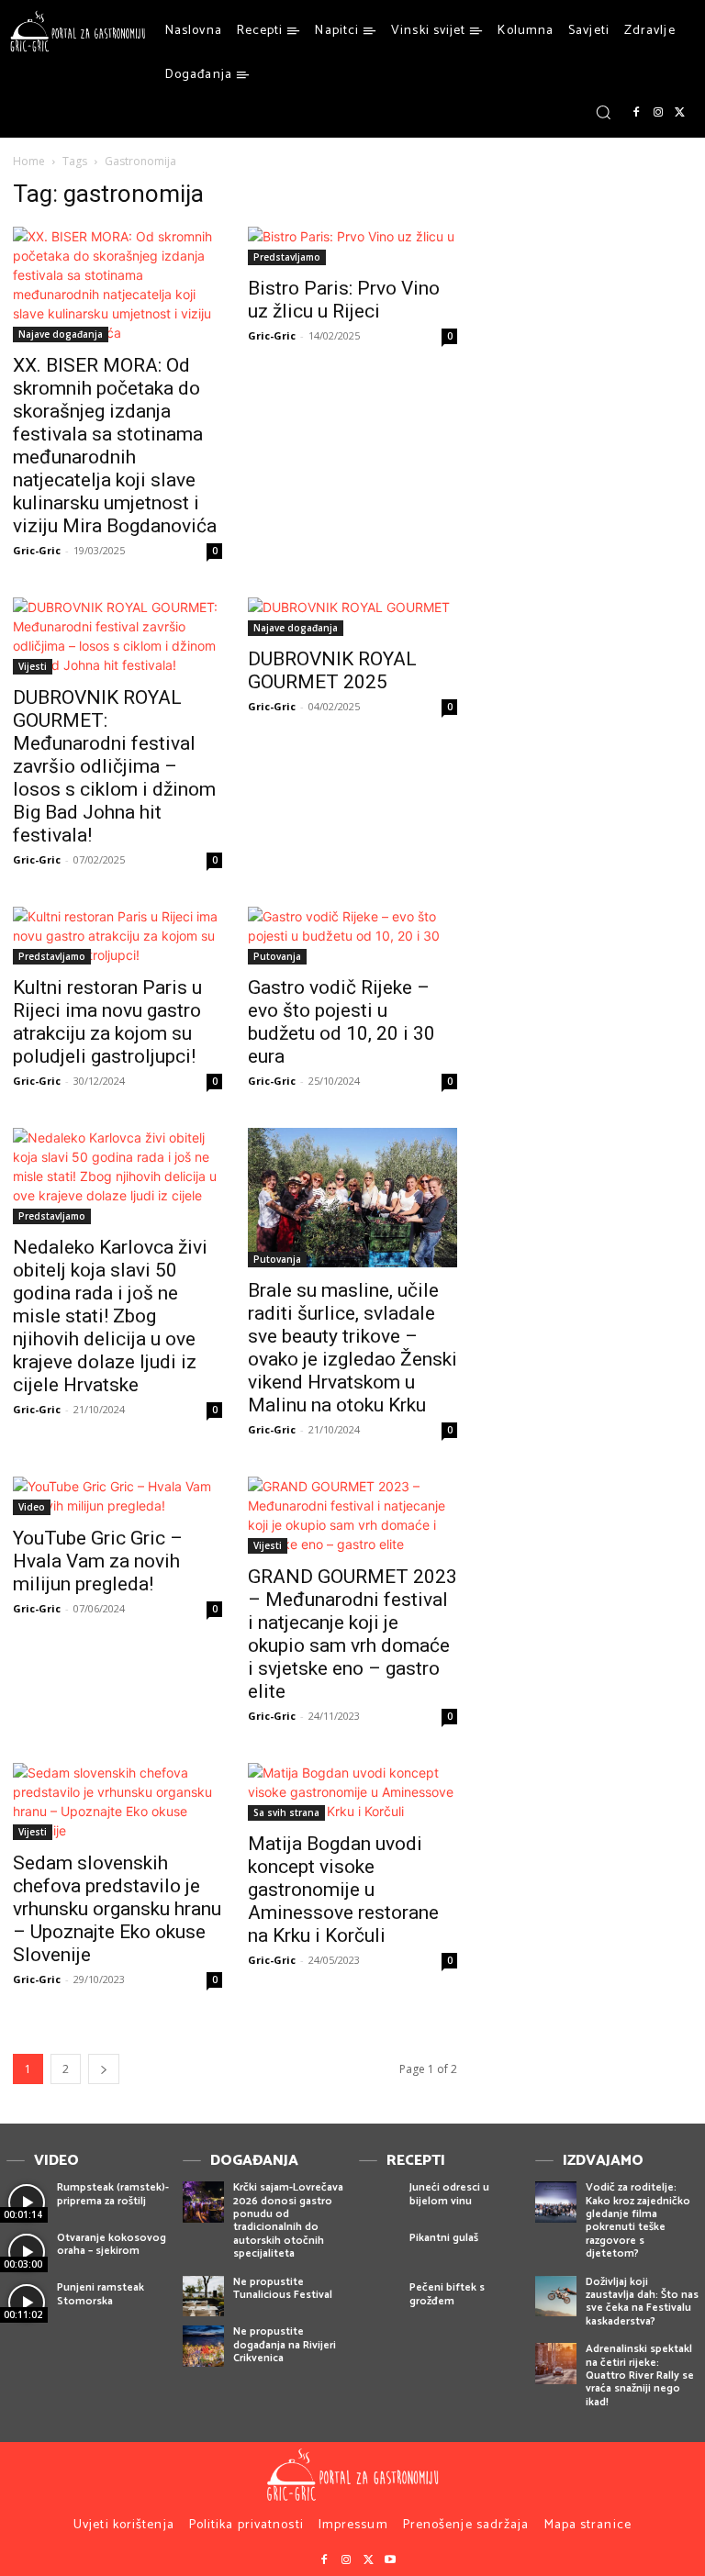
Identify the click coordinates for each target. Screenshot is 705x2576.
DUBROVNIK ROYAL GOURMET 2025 (332, 670)
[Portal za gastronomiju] (78, 31)
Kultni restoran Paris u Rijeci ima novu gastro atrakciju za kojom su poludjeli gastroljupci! (107, 1022)
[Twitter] (680, 113)
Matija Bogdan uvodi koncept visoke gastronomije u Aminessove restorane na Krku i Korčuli (343, 1890)
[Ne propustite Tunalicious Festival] (203, 2297)
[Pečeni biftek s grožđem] (380, 2302)
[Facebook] (636, 113)
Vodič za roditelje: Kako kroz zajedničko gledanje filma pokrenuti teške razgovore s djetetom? (638, 2220)
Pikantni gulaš (444, 2238)
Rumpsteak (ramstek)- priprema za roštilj (113, 2194)
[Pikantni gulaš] (380, 2253)
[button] (603, 112)
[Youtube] (390, 2560)
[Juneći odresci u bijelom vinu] (380, 2202)
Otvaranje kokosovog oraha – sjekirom (112, 2244)
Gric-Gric (37, 550)
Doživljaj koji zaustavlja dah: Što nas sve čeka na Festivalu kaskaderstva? (642, 2302)
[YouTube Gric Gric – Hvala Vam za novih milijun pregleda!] (117, 1496)
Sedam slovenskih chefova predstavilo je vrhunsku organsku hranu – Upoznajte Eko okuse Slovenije (117, 1909)
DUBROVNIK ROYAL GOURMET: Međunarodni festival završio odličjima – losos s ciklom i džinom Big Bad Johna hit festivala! (114, 766)
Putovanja (277, 956)
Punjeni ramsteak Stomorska (101, 2294)
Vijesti (33, 666)
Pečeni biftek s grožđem (447, 2294)
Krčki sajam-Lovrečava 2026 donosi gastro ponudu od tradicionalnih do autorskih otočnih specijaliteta (288, 2220)
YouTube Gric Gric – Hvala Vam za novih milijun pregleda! (98, 1561)
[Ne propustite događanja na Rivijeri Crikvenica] (203, 2346)
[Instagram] (658, 113)
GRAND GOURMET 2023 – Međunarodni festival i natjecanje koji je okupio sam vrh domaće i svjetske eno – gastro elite (352, 1634)
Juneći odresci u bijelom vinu (449, 2194)
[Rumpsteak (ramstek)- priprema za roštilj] (27, 2202)
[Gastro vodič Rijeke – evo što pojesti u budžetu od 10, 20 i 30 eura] (352, 936)
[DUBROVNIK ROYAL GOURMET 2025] (352, 617)
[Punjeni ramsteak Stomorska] (27, 2302)
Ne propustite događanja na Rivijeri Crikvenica (285, 2345)
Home (29, 161)
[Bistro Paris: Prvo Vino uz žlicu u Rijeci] (352, 246)
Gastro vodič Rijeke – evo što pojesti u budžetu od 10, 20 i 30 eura (341, 1022)
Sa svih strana (286, 1812)
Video (32, 1507)
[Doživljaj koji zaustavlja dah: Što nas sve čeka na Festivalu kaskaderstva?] (556, 2297)
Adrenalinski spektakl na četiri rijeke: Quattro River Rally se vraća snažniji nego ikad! (640, 2375)
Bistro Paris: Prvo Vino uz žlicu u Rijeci (344, 300)
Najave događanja (61, 334)
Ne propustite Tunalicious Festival (283, 2288)
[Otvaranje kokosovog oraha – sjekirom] (27, 2253)
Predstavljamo (287, 257)
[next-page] (104, 2069)
